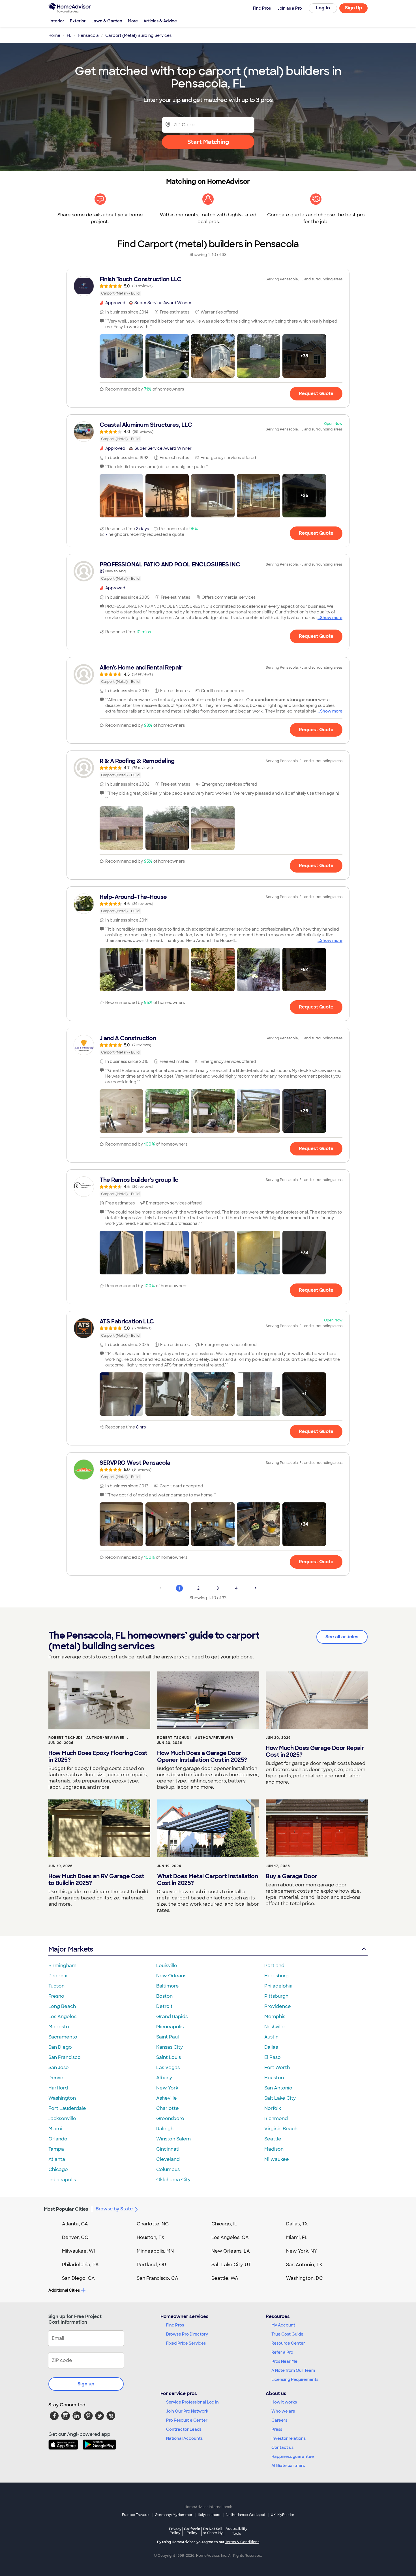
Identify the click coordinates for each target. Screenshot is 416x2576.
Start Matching (208, 142)
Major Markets (71, 1949)
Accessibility (236, 2531)
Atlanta (57, 2159)
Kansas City (170, 2047)
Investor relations (289, 2438)
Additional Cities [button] (64, 2290)
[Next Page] (256, 1588)
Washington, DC (305, 2278)
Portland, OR (151, 2265)
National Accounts (184, 2438)
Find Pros (175, 2325)
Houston (274, 2078)
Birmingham (62, 1966)
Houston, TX (151, 2237)
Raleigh (165, 2129)
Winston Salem (173, 2139)
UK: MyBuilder (283, 2515)
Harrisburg (276, 1976)
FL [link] (69, 35)
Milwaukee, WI (78, 2251)
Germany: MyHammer (174, 2515)
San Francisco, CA (157, 2278)
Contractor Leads (184, 2429)
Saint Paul (168, 2037)
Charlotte (168, 2108)
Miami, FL (297, 2237)
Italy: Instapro (209, 2515)
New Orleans (171, 1976)
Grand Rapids (172, 2017)
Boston (164, 1996)
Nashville (275, 2027)
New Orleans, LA (231, 2251)
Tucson (56, 1986)
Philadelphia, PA (80, 2265)
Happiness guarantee (293, 2456)
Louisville (167, 1966)
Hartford (58, 2088)
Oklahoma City (173, 2180)
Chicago (58, 2169)
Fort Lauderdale (67, 2108)
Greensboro (170, 2118)
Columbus (168, 2169)
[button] (121, 356)
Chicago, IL (224, 2224)
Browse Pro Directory (187, 2334)
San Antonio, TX (304, 2265)
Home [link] (54, 35)
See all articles (342, 1637)
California (192, 2531)
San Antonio (278, 2088)
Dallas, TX (297, 2224)
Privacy (175, 2531)
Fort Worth (277, 2068)
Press (277, 2429)
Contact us (282, 2447)
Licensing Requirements (295, 2379)
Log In (323, 8)
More (133, 21)
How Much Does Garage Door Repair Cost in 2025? (315, 1751)
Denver (57, 2078)
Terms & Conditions (242, 2542)
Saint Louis (169, 2057)
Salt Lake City (280, 2098)
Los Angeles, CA (230, 2237)
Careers (279, 2420)
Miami (55, 2129)
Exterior (78, 21)
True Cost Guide (287, 2334)
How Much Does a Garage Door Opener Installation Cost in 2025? (202, 1756)
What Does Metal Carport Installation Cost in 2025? (207, 1880)
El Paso (273, 2057)
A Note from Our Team (293, 2370)
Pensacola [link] (88, 35)
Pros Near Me (284, 2361)
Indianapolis (62, 2180)
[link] (208, 286)
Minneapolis (170, 2027)
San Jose (59, 2068)
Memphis (275, 2017)
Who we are (283, 2411)
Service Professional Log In (192, 2402)
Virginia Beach (281, 2129)
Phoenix (58, 1976)
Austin (271, 2037)
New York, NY (302, 2251)
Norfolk (273, 2108)
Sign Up (354, 8)
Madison (274, 2149)
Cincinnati (168, 2149)
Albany (164, 2078)
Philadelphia (278, 1986)
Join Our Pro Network (187, 2411)
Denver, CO (75, 2237)
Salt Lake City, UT (231, 2265)
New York (167, 2088)
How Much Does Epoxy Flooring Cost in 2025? (98, 1756)
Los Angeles (62, 2017)
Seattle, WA (225, 2278)
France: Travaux (136, 2515)
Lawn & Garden (107, 21)
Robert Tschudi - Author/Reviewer (86, 1738)
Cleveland (168, 2159)
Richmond (276, 2118)
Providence (278, 2006)
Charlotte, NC (153, 2224)
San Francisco (65, 2057)
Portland (274, 1966)
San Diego (60, 2047)
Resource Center (288, 2343)
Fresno (56, 1996)
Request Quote (316, 394)
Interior (57, 21)
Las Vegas (168, 2068)
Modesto (59, 2027)
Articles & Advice (160, 21)
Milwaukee (277, 2159)
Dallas (271, 2047)
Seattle (273, 2139)
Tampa (56, 2149)
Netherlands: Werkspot (246, 2515)
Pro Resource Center (187, 2420)
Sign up (86, 2384)
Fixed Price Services (186, 2343)
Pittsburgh (276, 1996)
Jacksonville (62, 2118)
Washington (62, 2098)
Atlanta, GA (75, 2224)
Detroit (164, 2006)
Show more (331, 618)
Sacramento (63, 2037)
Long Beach (62, 2006)
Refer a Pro (282, 2352)
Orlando (58, 2139)
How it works (284, 2402)
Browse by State (114, 2209)
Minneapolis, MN (155, 2251)
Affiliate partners (288, 2466)
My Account (283, 2325)
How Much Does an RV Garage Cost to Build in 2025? (96, 1880)
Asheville (167, 2098)
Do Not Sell (213, 2531)
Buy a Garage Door (291, 1876)
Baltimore (168, 1986)
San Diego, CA (78, 2278)
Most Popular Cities (66, 2209)
